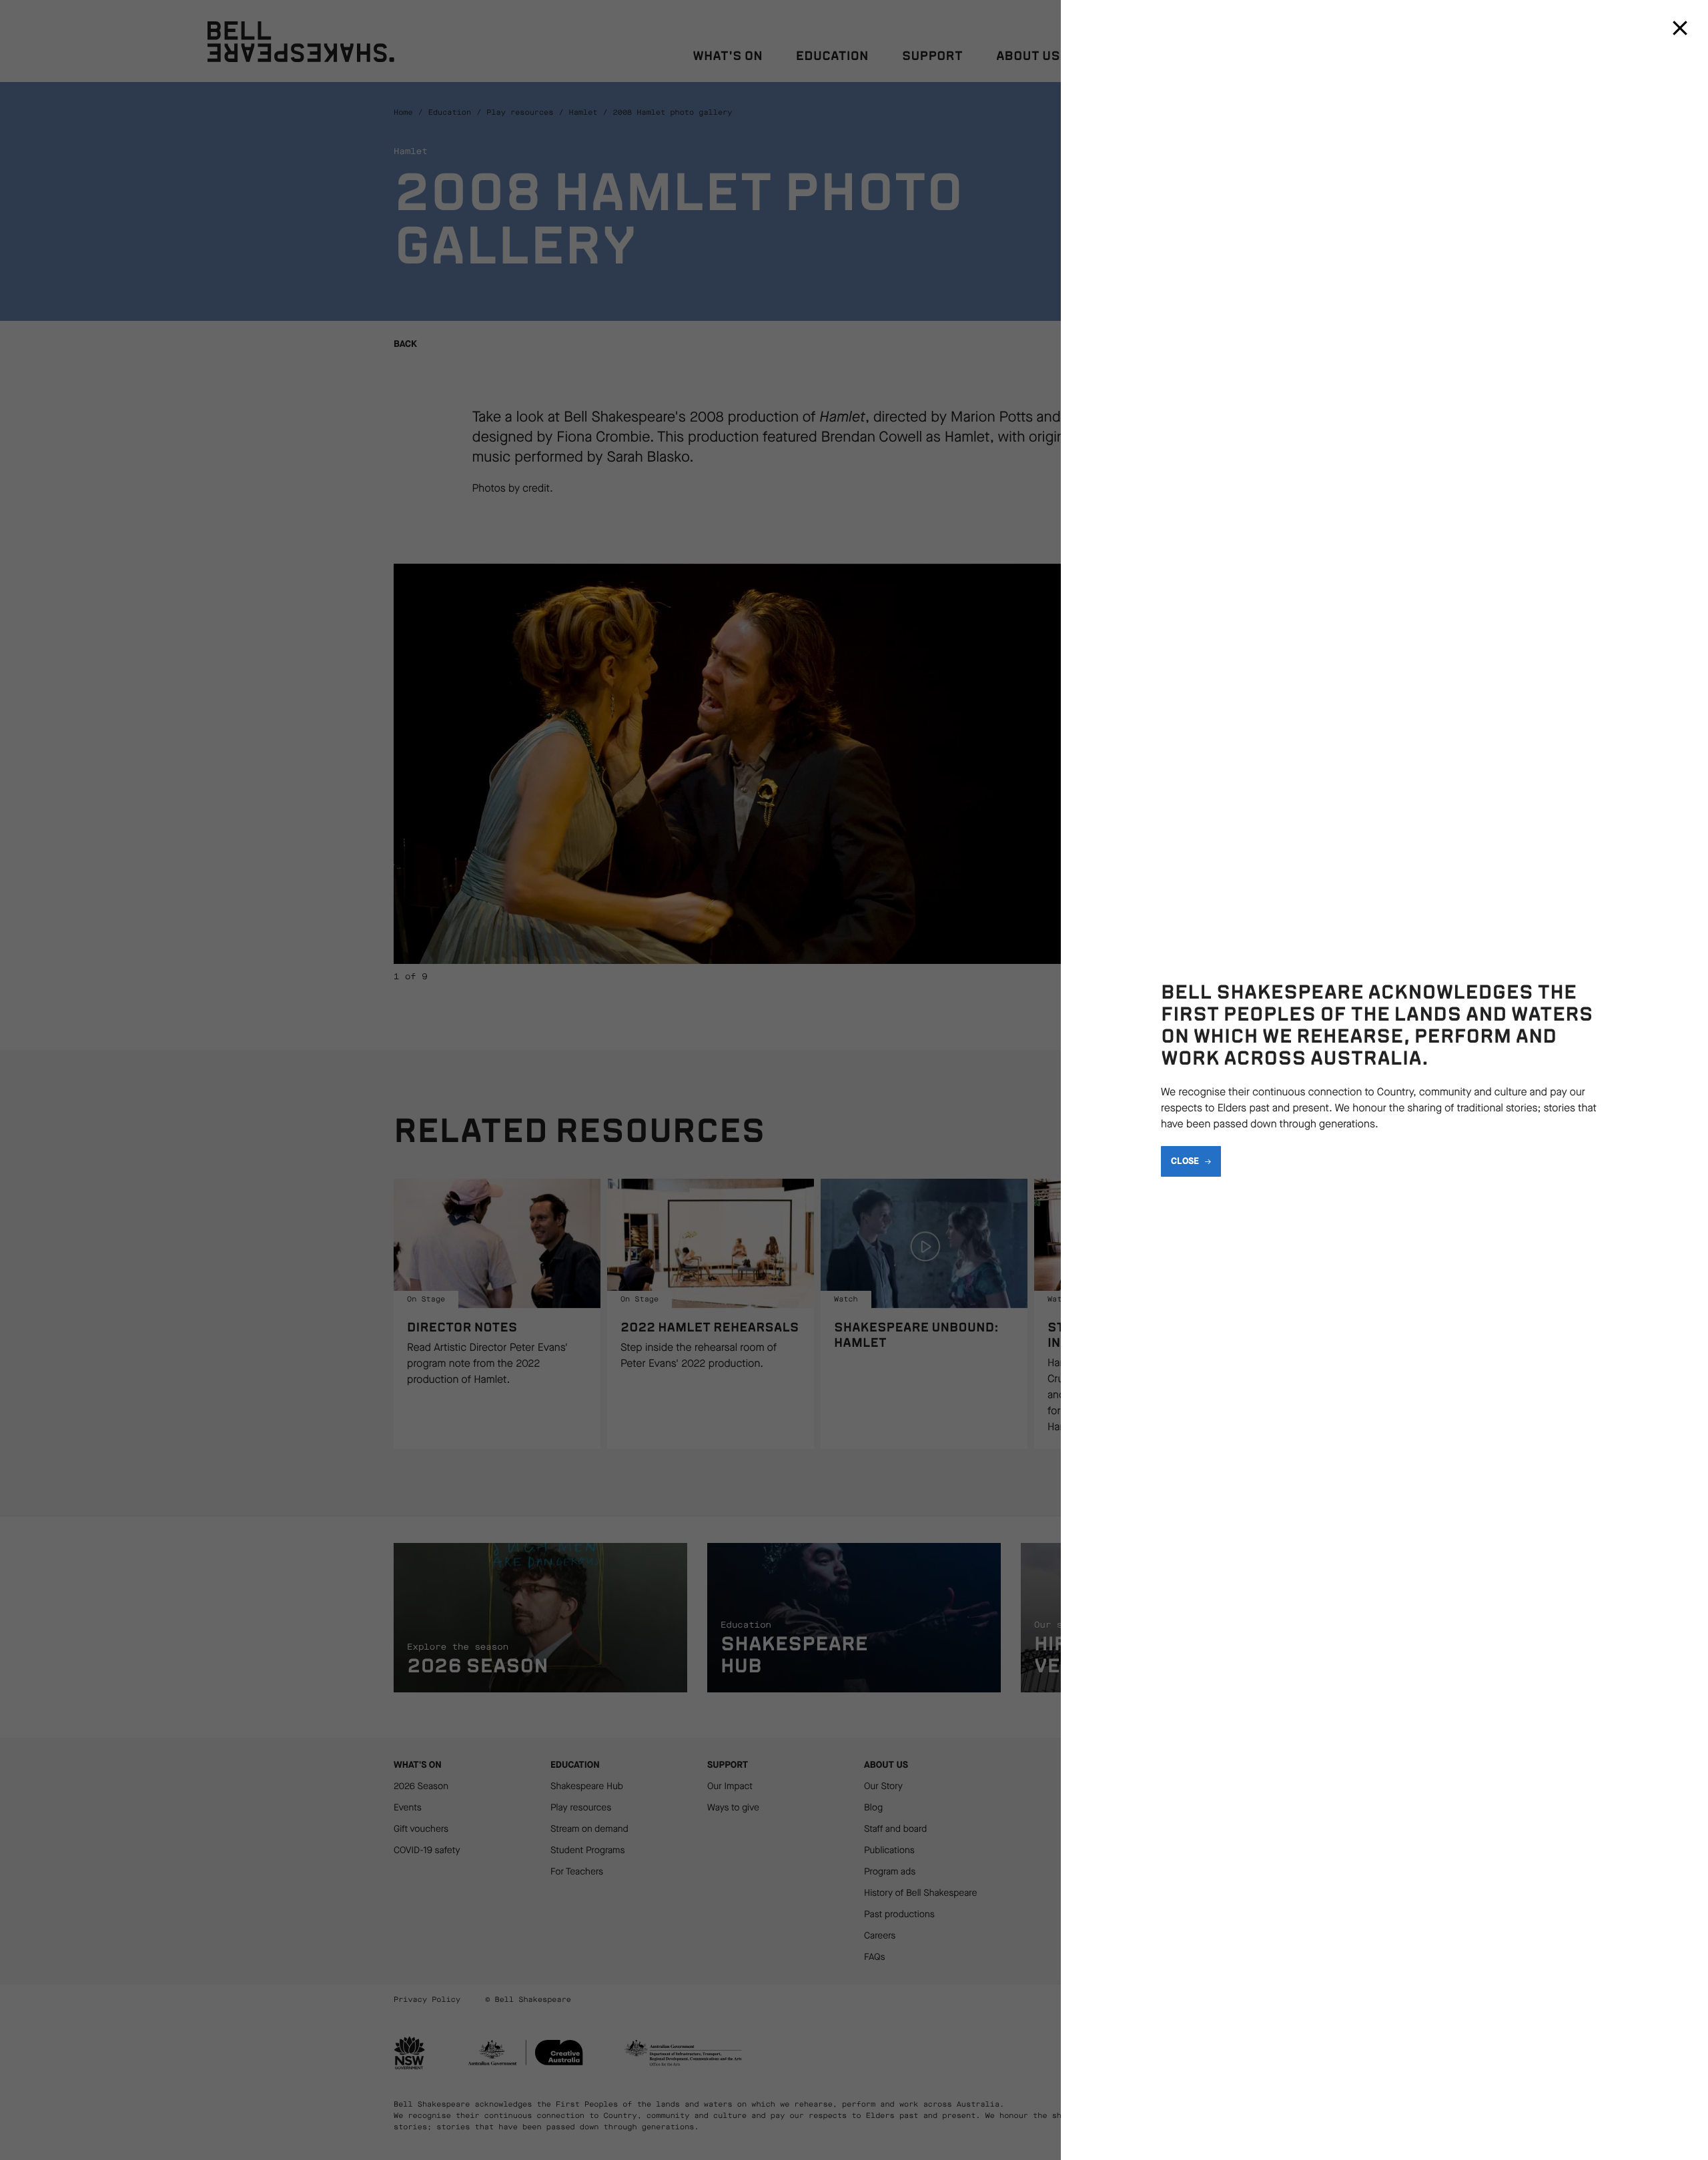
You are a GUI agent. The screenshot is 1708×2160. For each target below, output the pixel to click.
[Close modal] (1680, 28)
